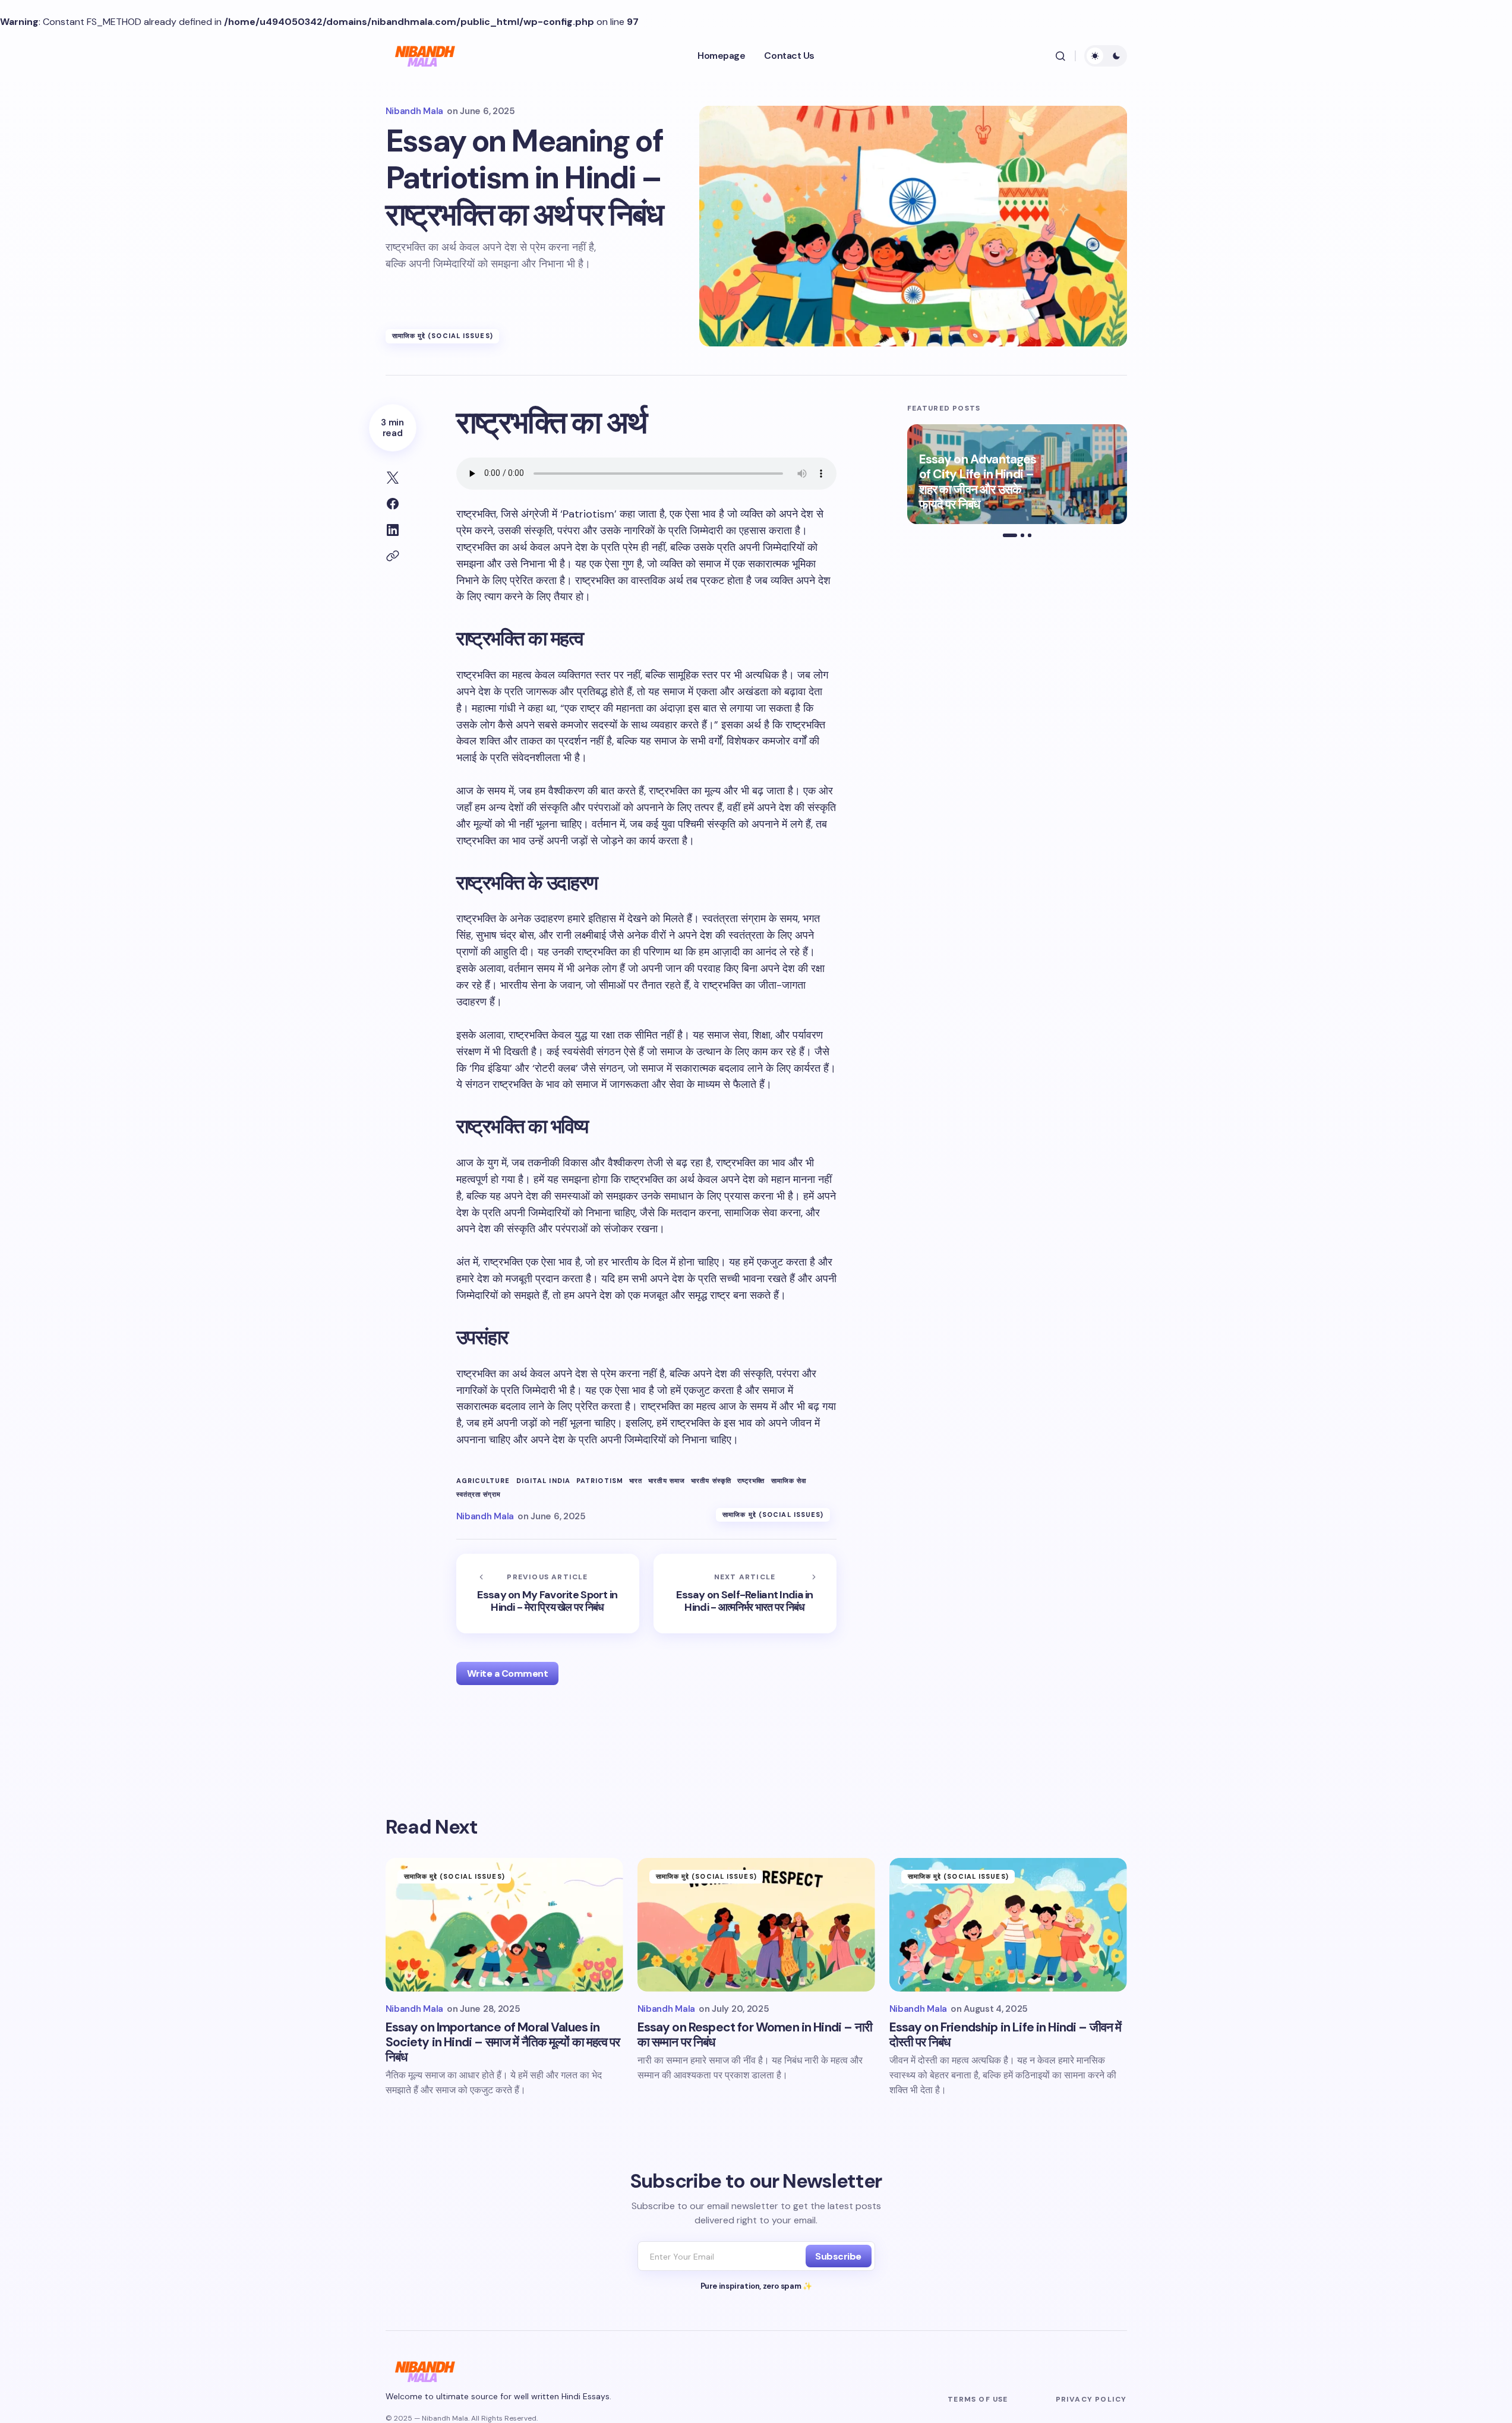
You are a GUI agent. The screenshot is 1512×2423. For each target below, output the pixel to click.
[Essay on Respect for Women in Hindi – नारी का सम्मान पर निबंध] (756, 1925)
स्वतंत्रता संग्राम (479, 1495)
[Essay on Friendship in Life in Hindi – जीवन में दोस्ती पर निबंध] (1008, 1925)
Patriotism (600, 1481)
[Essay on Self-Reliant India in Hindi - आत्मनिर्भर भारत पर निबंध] (745, 1594)
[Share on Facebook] (393, 504)
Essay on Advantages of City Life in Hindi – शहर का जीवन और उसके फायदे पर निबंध (978, 482)
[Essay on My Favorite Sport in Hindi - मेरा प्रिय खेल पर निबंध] (548, 1594)
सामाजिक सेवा (789, 1481)
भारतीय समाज (667, 1481)
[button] (1060, 56)
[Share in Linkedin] (393, 530)
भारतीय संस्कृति (711, 1481)
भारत (636, 1481)
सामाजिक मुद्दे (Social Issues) (443, 336)
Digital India (543, 1481)
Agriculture (483, 1481)
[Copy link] (393, 556)
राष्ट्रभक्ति (751, 1481)
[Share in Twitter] (393, 478)
